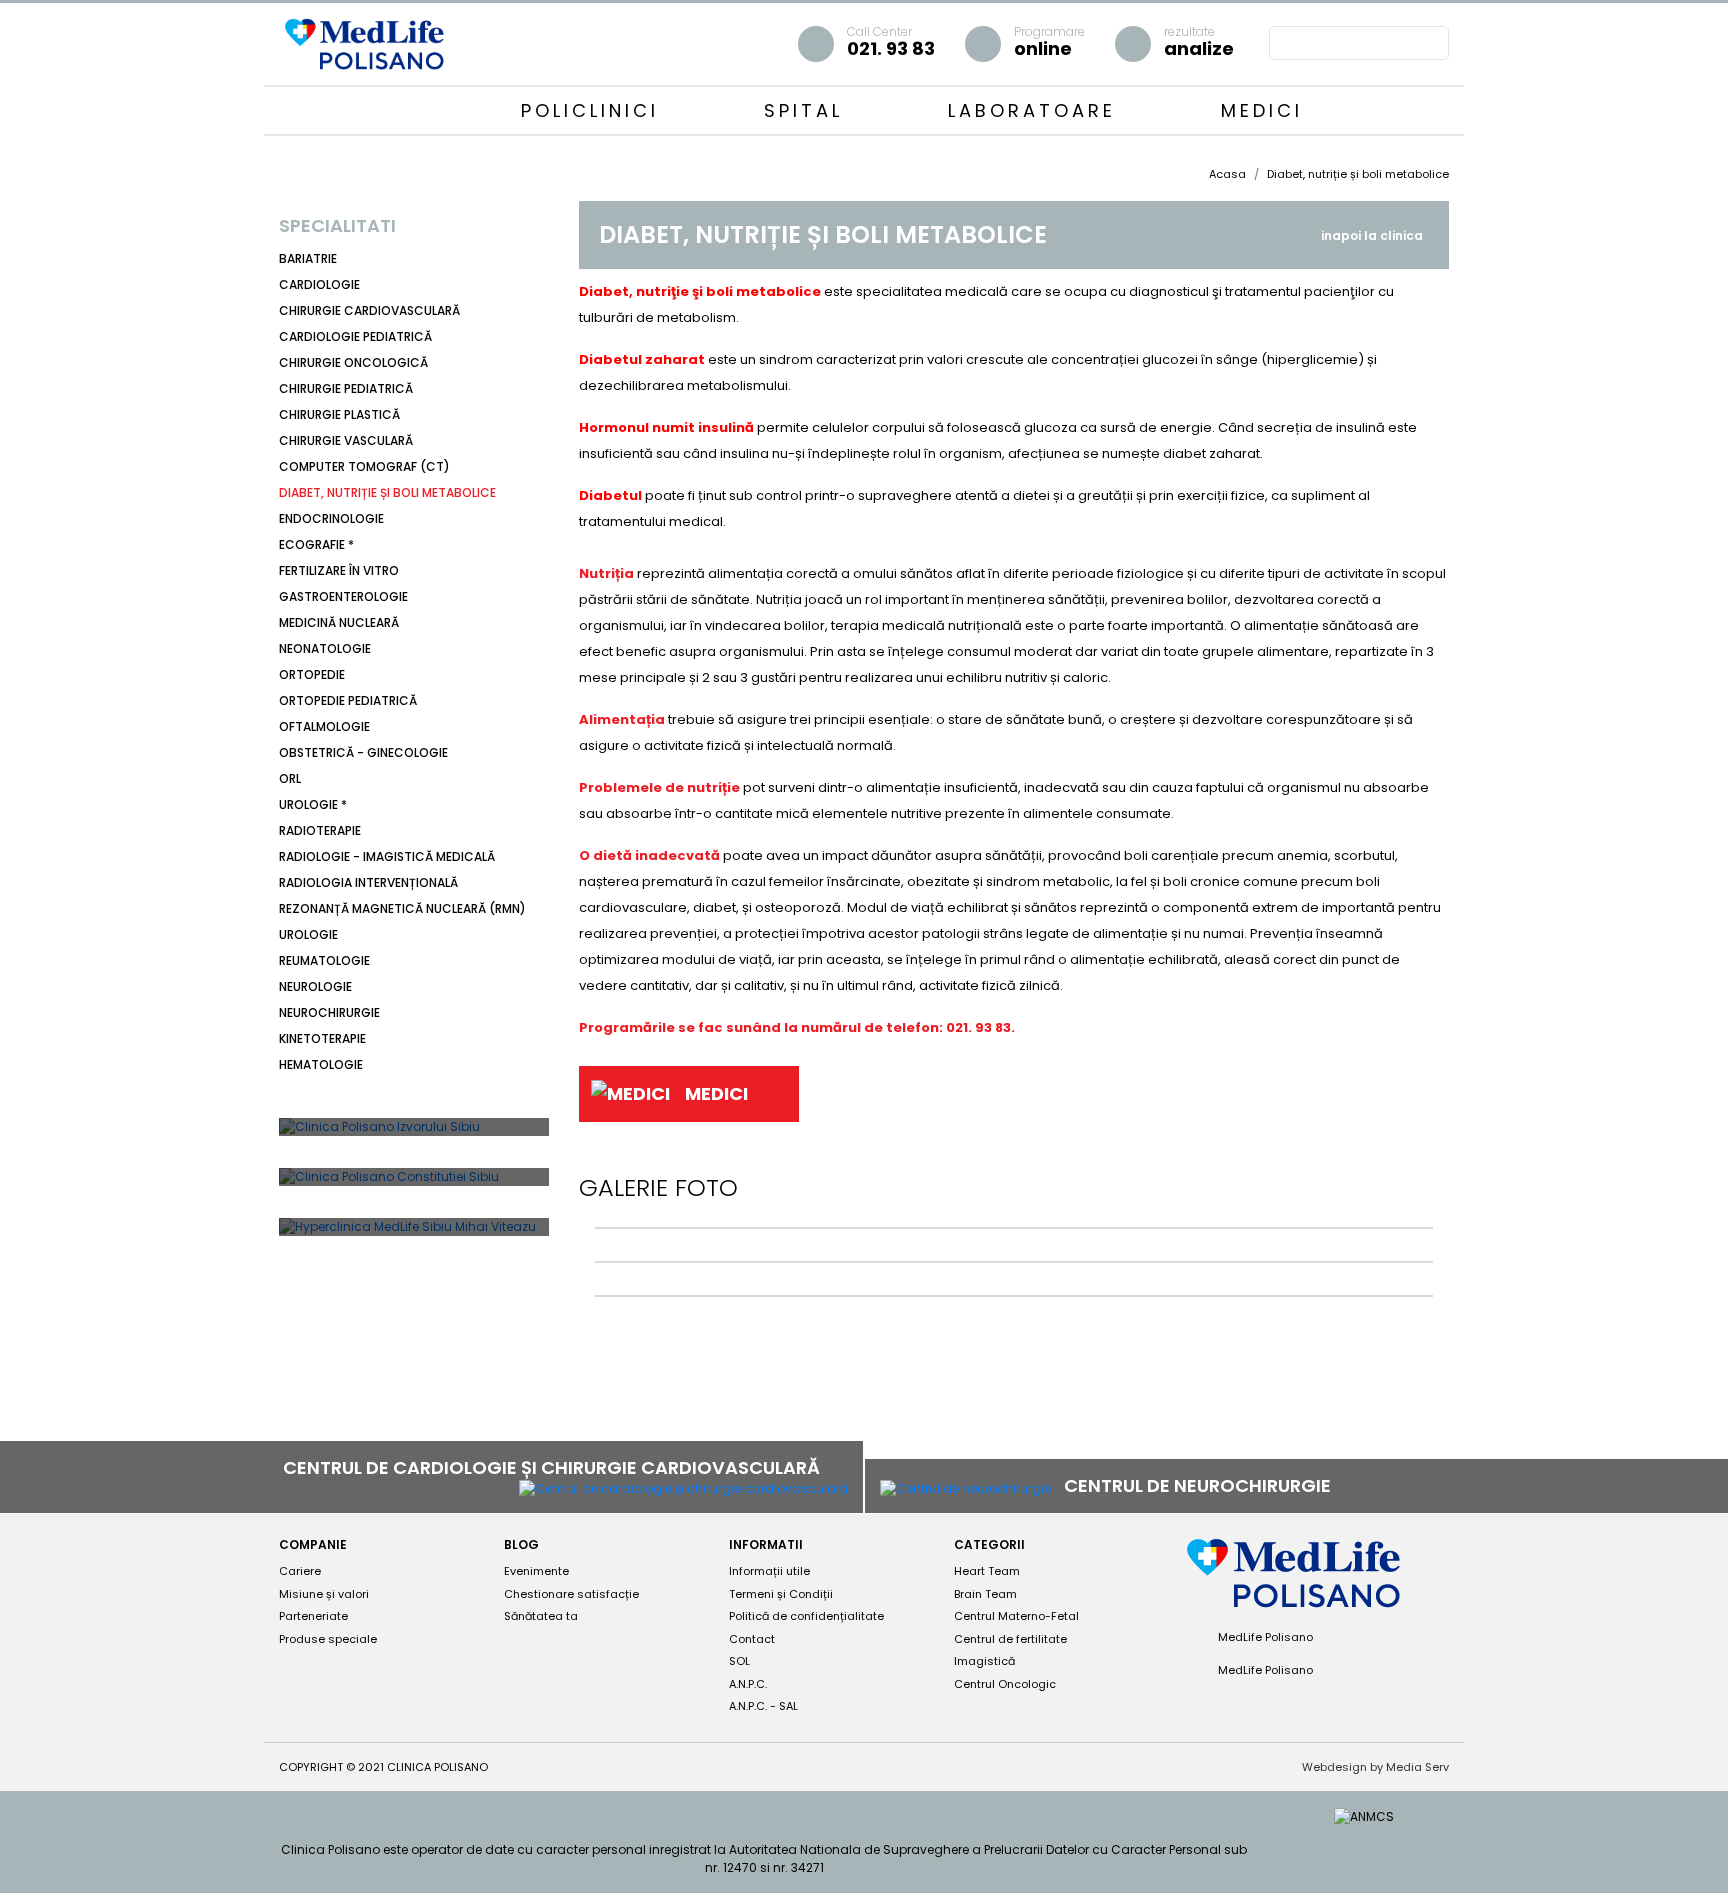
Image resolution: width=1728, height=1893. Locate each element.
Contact (752, 1639)
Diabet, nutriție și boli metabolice (387, 492)
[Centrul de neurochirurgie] (965, 1487)
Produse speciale (328, 1639)
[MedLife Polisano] (364, 42)
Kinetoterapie (322, 1038)
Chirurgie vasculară (346, 440)
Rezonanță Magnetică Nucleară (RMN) (402, 908)
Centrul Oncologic (1005, 1684)
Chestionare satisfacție (571, 1594)
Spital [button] (808, 110)
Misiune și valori (324, 1594)
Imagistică (984, 1661)
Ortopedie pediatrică (348, 700)
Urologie (308, 934)
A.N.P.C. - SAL (763, 1706)
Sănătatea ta (541, 1616)
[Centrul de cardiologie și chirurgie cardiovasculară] (683, 1488)
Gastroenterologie (343, 596)
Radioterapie (320, 830)
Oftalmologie (324, 726)
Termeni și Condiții (781, 1594)
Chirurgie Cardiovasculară (369, 310)
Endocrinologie (331, 518)
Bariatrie (308, 258)
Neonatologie (325, 648)
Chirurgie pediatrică (346, 388)
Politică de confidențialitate (806, 1616)
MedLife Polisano (1264, 1637)
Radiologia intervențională (368, 882)
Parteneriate (313, 1616)
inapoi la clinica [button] (1372, 235)
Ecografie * (316, 544)
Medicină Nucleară (339, 622)
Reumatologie (324, 960)
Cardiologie (319, 284)
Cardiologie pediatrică (355, 336)
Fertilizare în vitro (339, 570)
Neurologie (315, 986)
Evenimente (536, 1571)
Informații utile (769, 1571)
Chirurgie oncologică (353, 362)
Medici (1262, 110)
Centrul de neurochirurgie (1199, 1485)
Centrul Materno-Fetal (1016, 1616)
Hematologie (321, 1064)
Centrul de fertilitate (1010, 1639)
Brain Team (985, 1594)
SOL (739, 1661)
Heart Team (987, 1571)
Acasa (1227, 174)
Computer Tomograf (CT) (364, 466)
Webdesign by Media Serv (1375, 1767)
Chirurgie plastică (339, 414)
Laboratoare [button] (1036, 110)
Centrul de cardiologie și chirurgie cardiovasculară (553, 1467)
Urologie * (313, 804)
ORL (290, 778)
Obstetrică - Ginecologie (363, 752)
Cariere (300, 1571)
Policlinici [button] (594, 110)
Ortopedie (312, 674)
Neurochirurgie (329, 1012)
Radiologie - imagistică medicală (387, 856)
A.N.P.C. (748, 1684)
